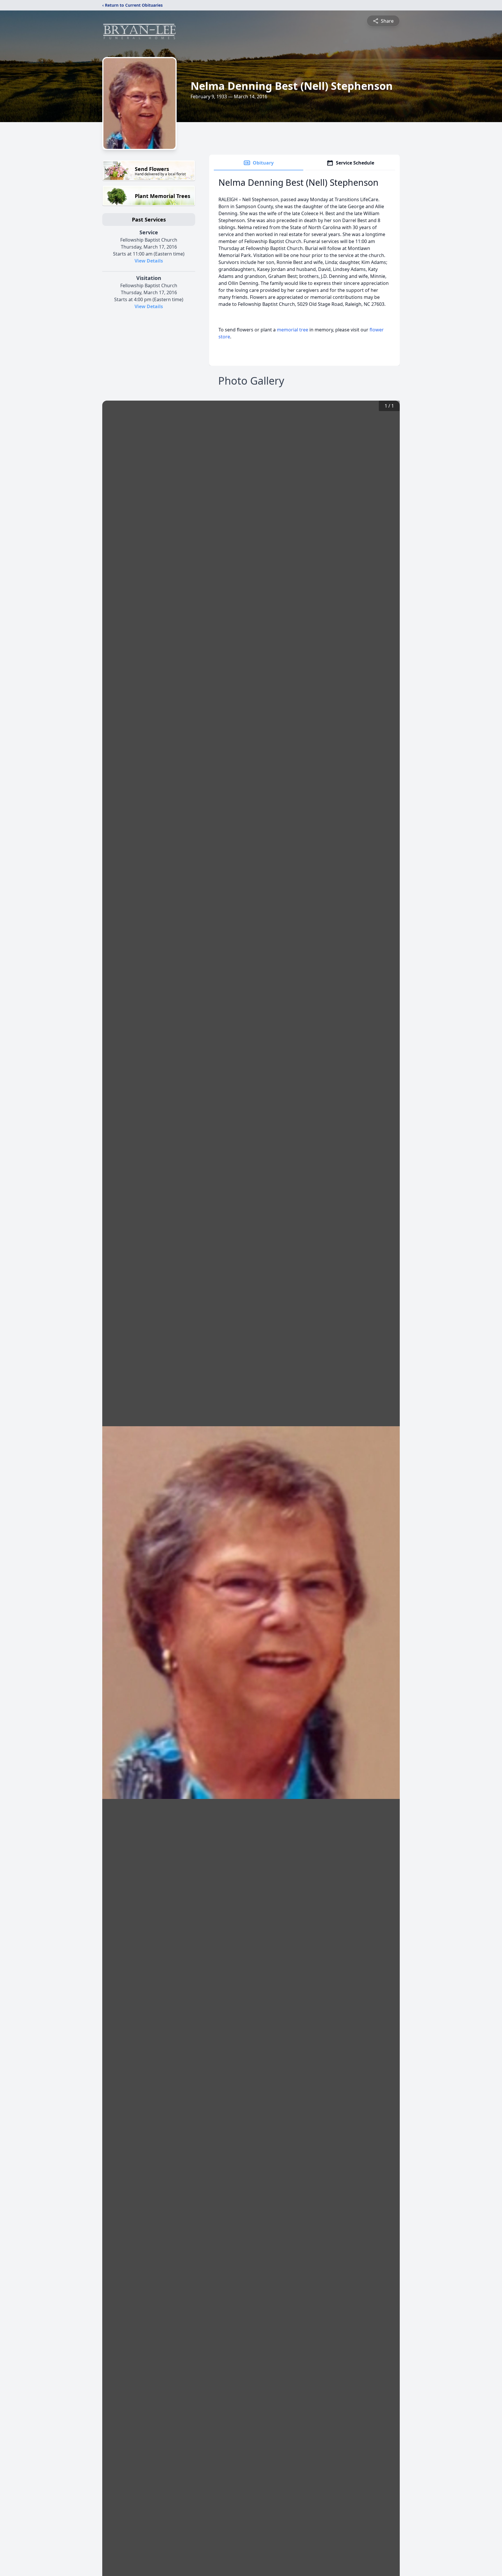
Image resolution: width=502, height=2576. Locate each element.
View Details (149, 261)
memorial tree (293, 330)
